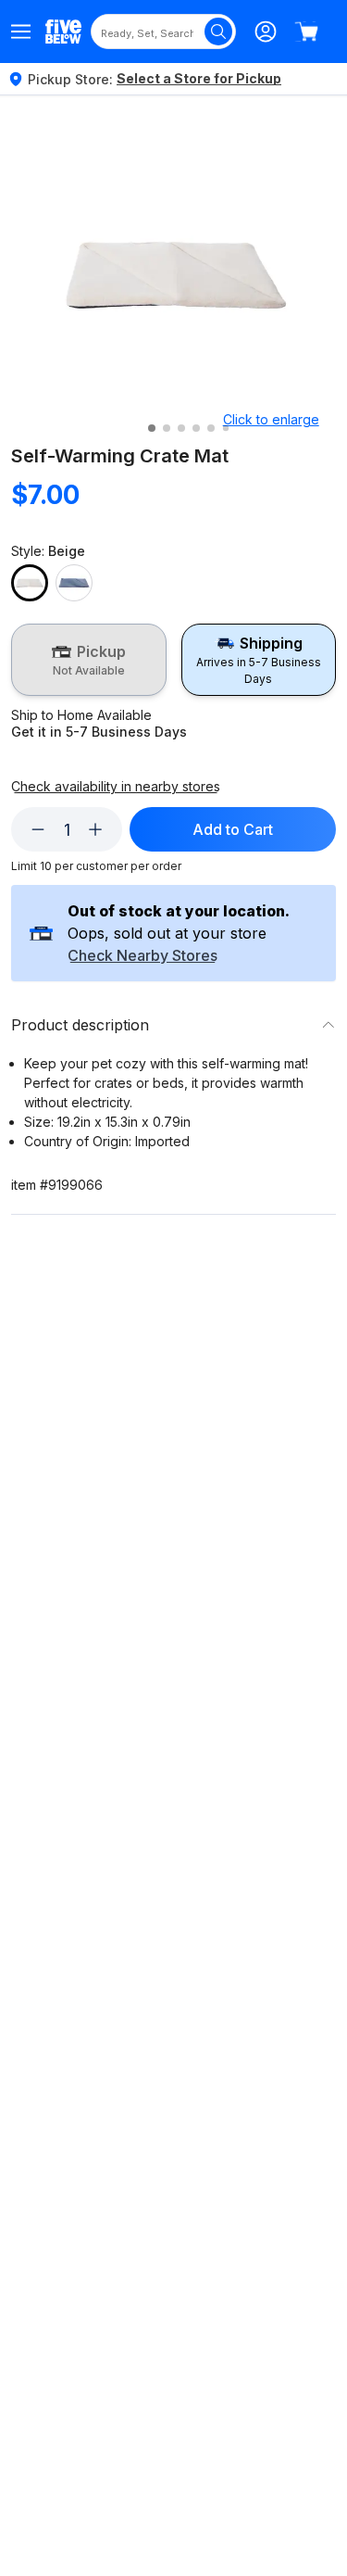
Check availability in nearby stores (116, 787)
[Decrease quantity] (38, 829)
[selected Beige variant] (30, 583)
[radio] (89, 660)
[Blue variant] (74, 583)
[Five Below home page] (63, 31)
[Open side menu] (21, 32)
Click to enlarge (271, 419)
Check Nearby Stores (143, 956)
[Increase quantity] (95, 829)
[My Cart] (306, 32)
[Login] (266, 32)
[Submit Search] (218, 32)
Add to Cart (233, 829)
